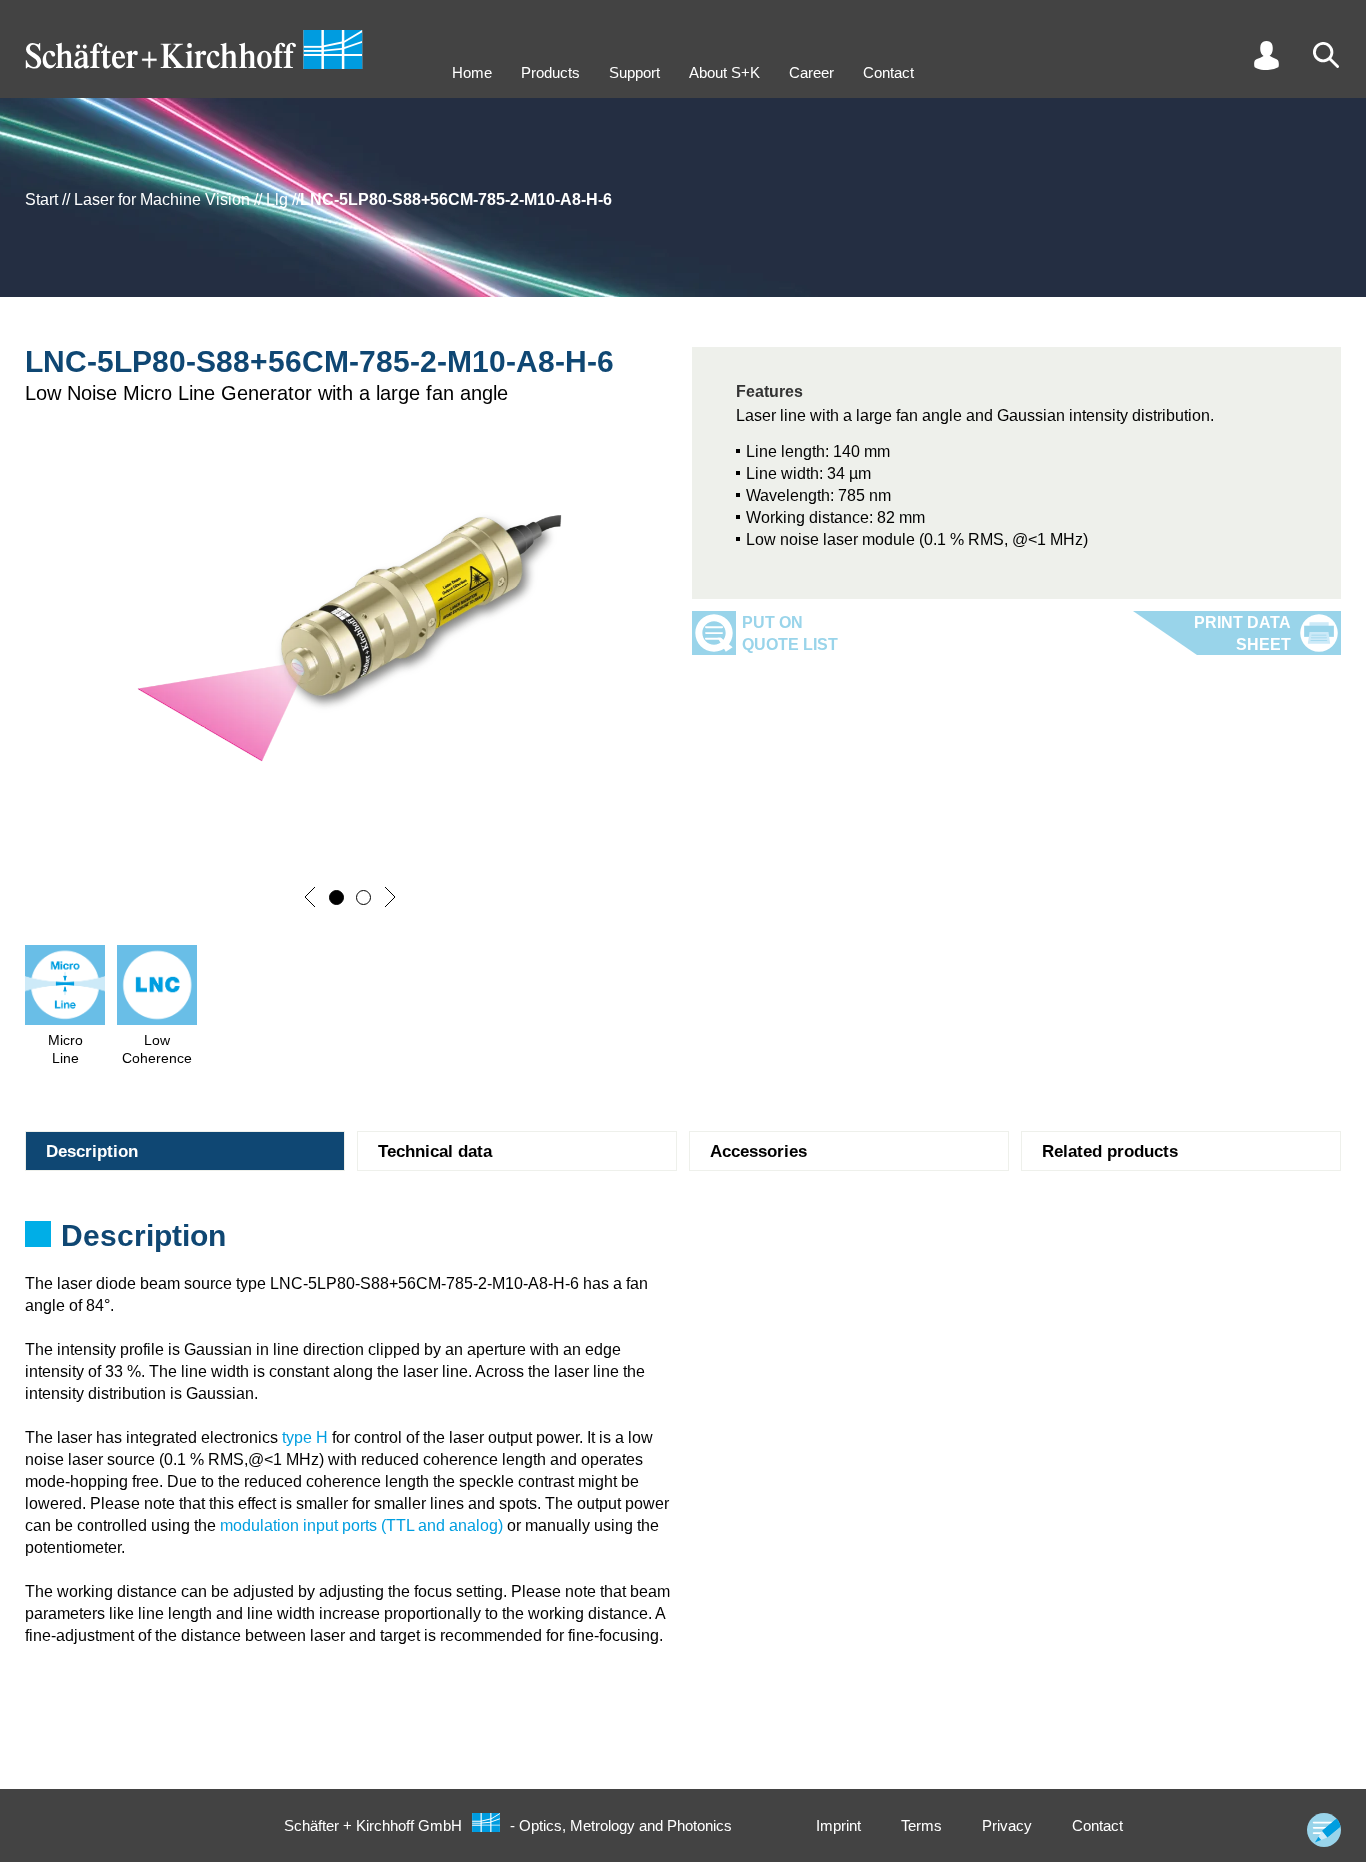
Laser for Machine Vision (162, 199)
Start (41, 199)
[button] (310, 897)
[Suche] (1326, 55)
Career (811, 72)
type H (305, 1437)
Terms (921, 1825)
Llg (277, 199)
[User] (1266, 55)
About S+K (724, 72)
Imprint (838, 1825)
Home (472, 72)
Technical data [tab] (435, 1151)
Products (550, 72)
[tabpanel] (683, 1242)
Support (634, 72)
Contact (888, 72)
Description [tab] (92, 1151)
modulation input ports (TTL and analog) (361, 1525)
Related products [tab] (1110, 1151)
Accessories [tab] (758, 1151)
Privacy (1007, 1825)
